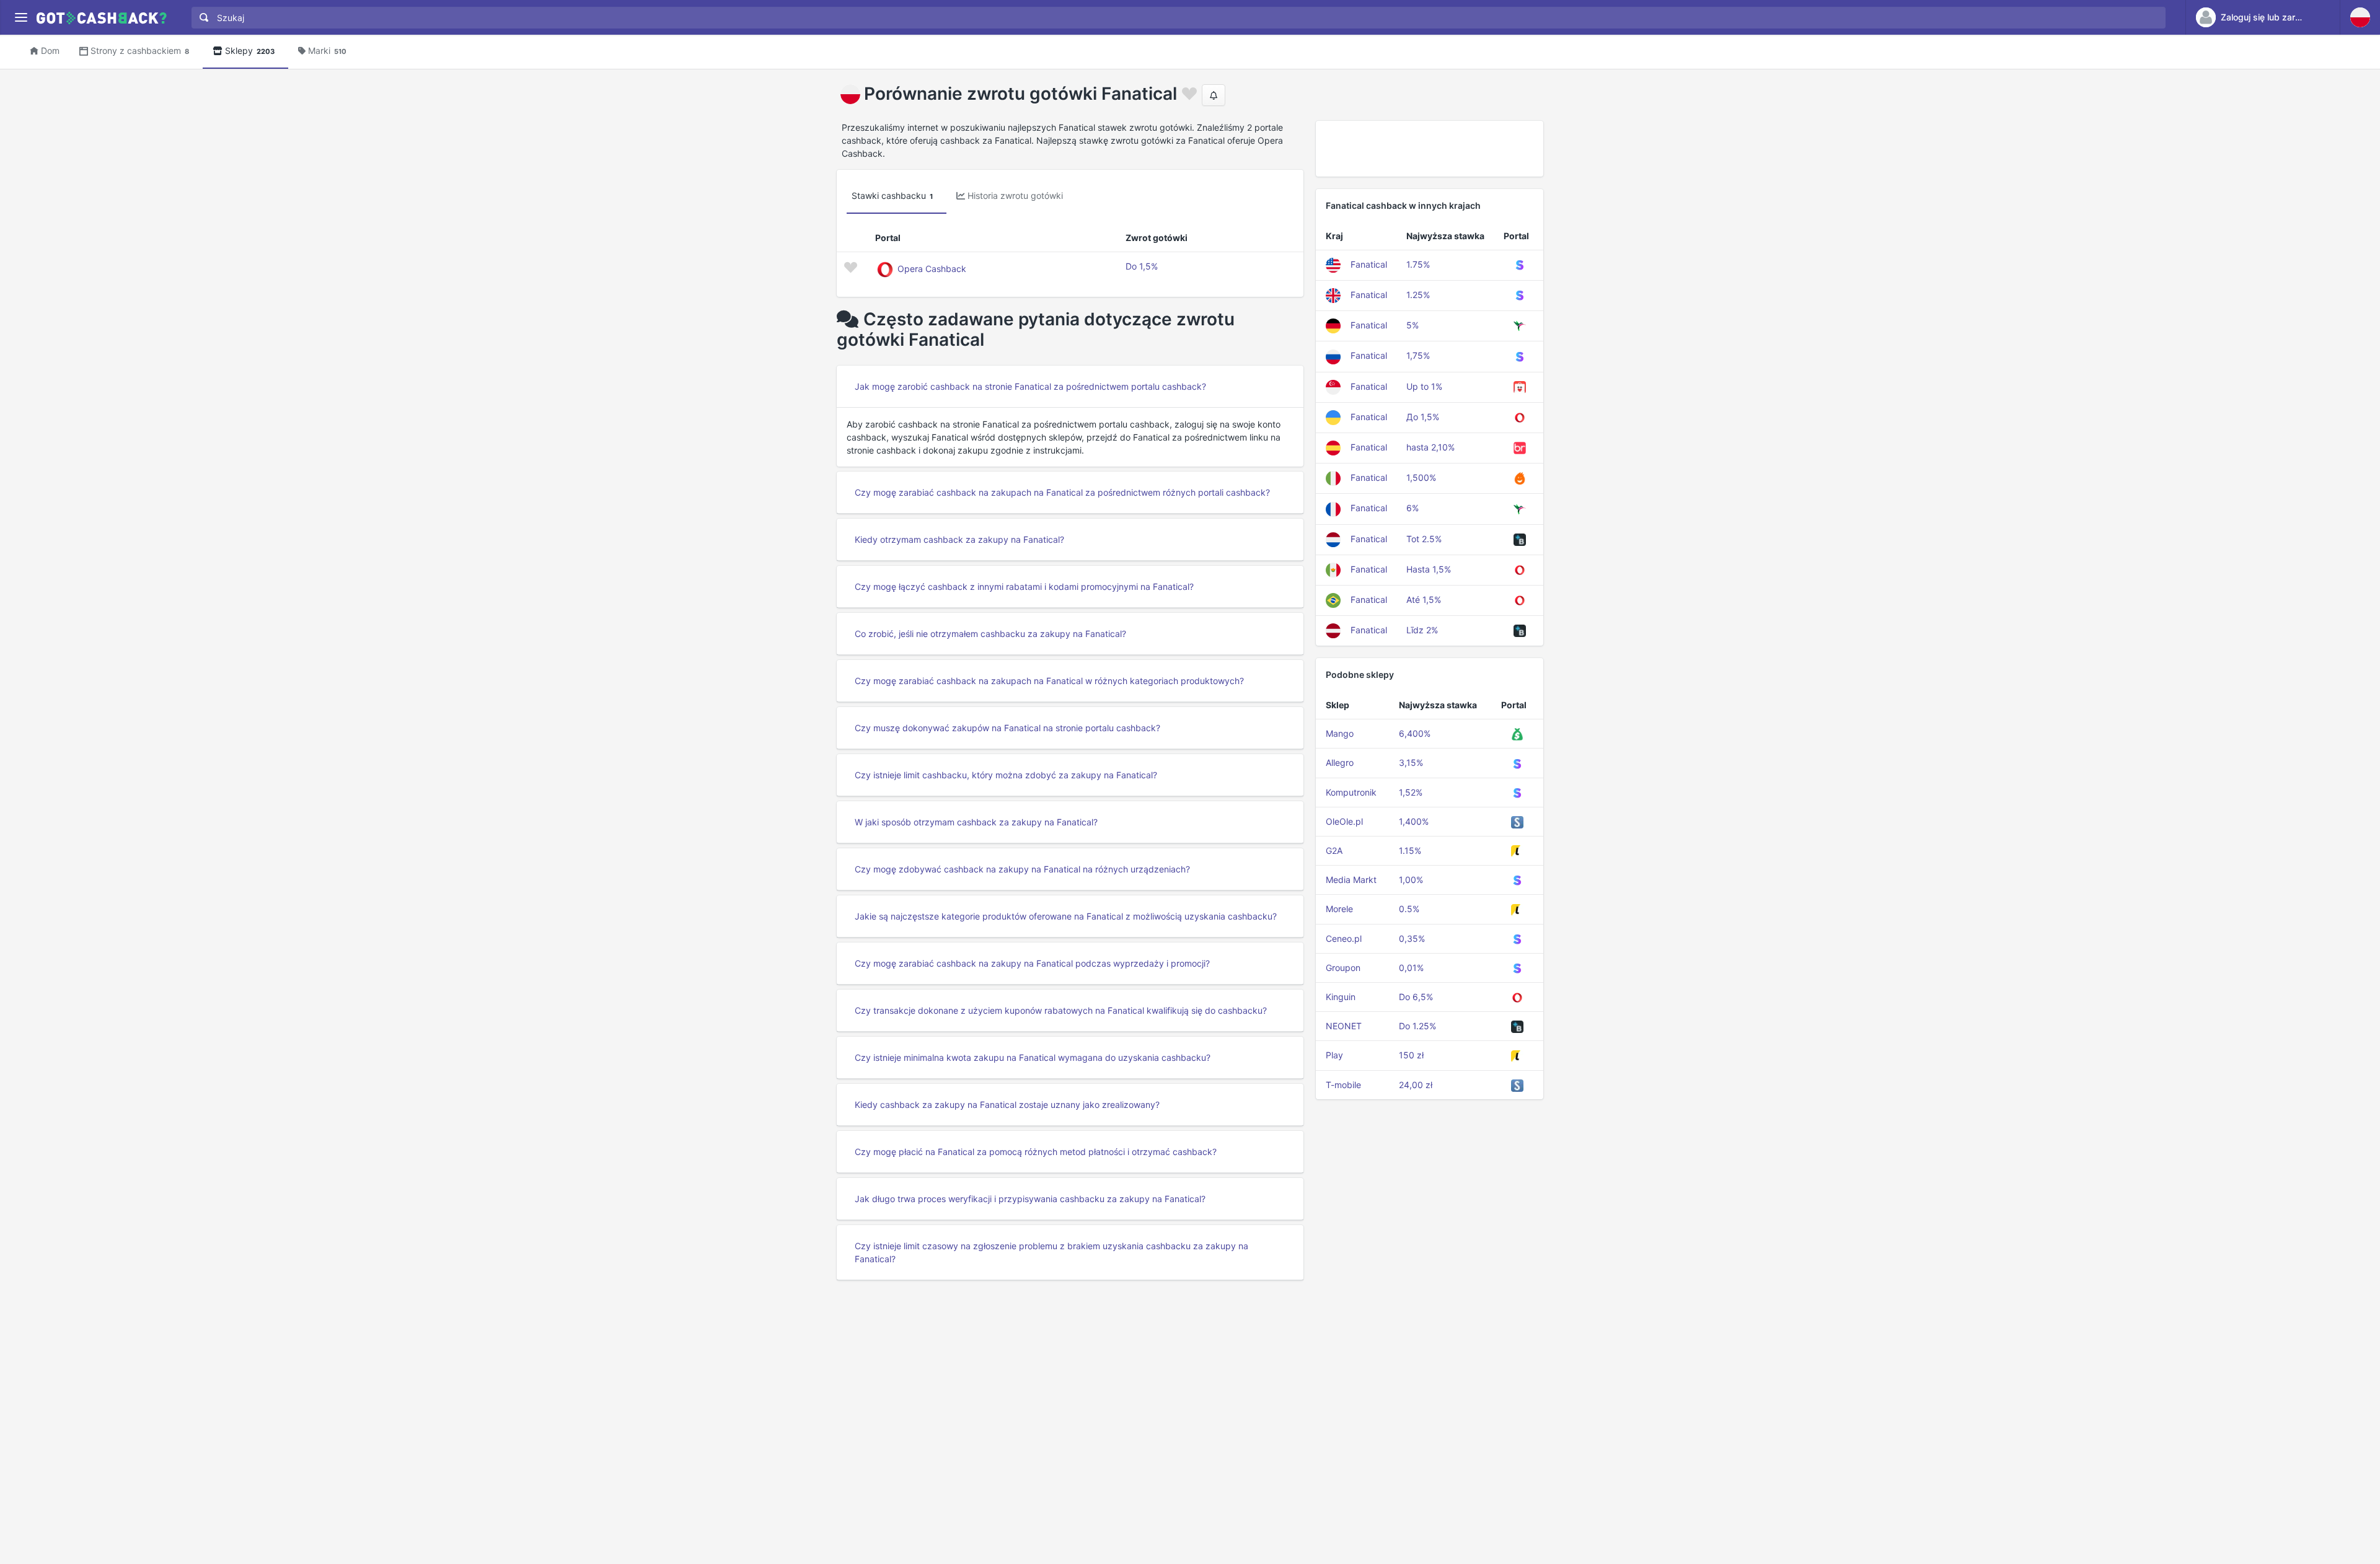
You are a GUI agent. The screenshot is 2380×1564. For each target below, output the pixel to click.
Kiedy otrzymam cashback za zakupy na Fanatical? (959, 539)
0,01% (1411, 968)
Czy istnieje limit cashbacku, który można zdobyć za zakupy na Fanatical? (1006, 775)
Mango (1340, 733)
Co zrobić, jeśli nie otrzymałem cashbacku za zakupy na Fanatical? (990, 634)
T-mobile (1343, 1085)
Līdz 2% (1422, 630)
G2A (1334, 850)
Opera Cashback (932, 269)
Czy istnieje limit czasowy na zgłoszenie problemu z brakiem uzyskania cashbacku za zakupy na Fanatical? (1051, 1252)
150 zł (1411, 1055)
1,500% (1421, 477)
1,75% (1418, 355)
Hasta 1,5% (1429, 569)
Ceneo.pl (1344, 938)
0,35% (1412, 938)
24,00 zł (1416, 1085)
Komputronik (1351, 792)
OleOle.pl (1344, 821)
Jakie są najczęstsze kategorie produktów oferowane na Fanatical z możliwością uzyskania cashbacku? (1066, 916)
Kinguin (1341, 997)
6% (1413, 508)
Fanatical (1369, 264)
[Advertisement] (1430, 149)
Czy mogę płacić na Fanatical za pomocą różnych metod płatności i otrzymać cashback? (1036, 1152)
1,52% (1411, 792)
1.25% (1418, 295)
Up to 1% (1424, 386)
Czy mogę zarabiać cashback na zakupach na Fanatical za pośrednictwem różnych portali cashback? (1062, 492)
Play (1334, 1055)
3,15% (1411, 762)
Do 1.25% (1417, 1026)
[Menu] (21, 18)
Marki (327, 51)
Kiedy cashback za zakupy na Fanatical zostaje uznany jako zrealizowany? (1007, 1105)
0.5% (1409, 909)
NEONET (1344, 1026)
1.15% (1410, 850)
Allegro (1340, 762)
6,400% (1415, 733)
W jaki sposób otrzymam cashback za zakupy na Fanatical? (976, 822)
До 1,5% (1423, 417)
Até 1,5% (1424, 600)
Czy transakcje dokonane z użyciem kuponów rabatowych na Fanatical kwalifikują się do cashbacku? (1061, 1010)
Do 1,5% (1142, 266)
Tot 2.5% (1424, 539)
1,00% (1411, 880)
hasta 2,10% (1430, 447)
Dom (50, 51)
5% (1413, 325)
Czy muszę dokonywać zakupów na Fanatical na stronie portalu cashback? (1007, 728)
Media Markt (1351, 880)
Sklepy (250, 51)
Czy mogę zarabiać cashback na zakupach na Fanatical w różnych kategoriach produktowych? (1049, 681)
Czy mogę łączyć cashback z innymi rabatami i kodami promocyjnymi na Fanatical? (1024, 586)
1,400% (1414, 821)
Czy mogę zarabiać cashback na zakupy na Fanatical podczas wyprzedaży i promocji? (1032, 963)
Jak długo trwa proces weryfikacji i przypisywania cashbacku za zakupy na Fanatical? (1030, 1199)
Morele (1339, 909)
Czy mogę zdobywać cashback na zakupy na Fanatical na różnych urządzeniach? (1022, 869)
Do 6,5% (1416, 997)
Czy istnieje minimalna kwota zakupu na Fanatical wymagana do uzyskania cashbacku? (1033, 1057)
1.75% (1418, 264)
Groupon (1343, 968)
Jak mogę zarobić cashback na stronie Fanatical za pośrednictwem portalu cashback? (1030, 386)
